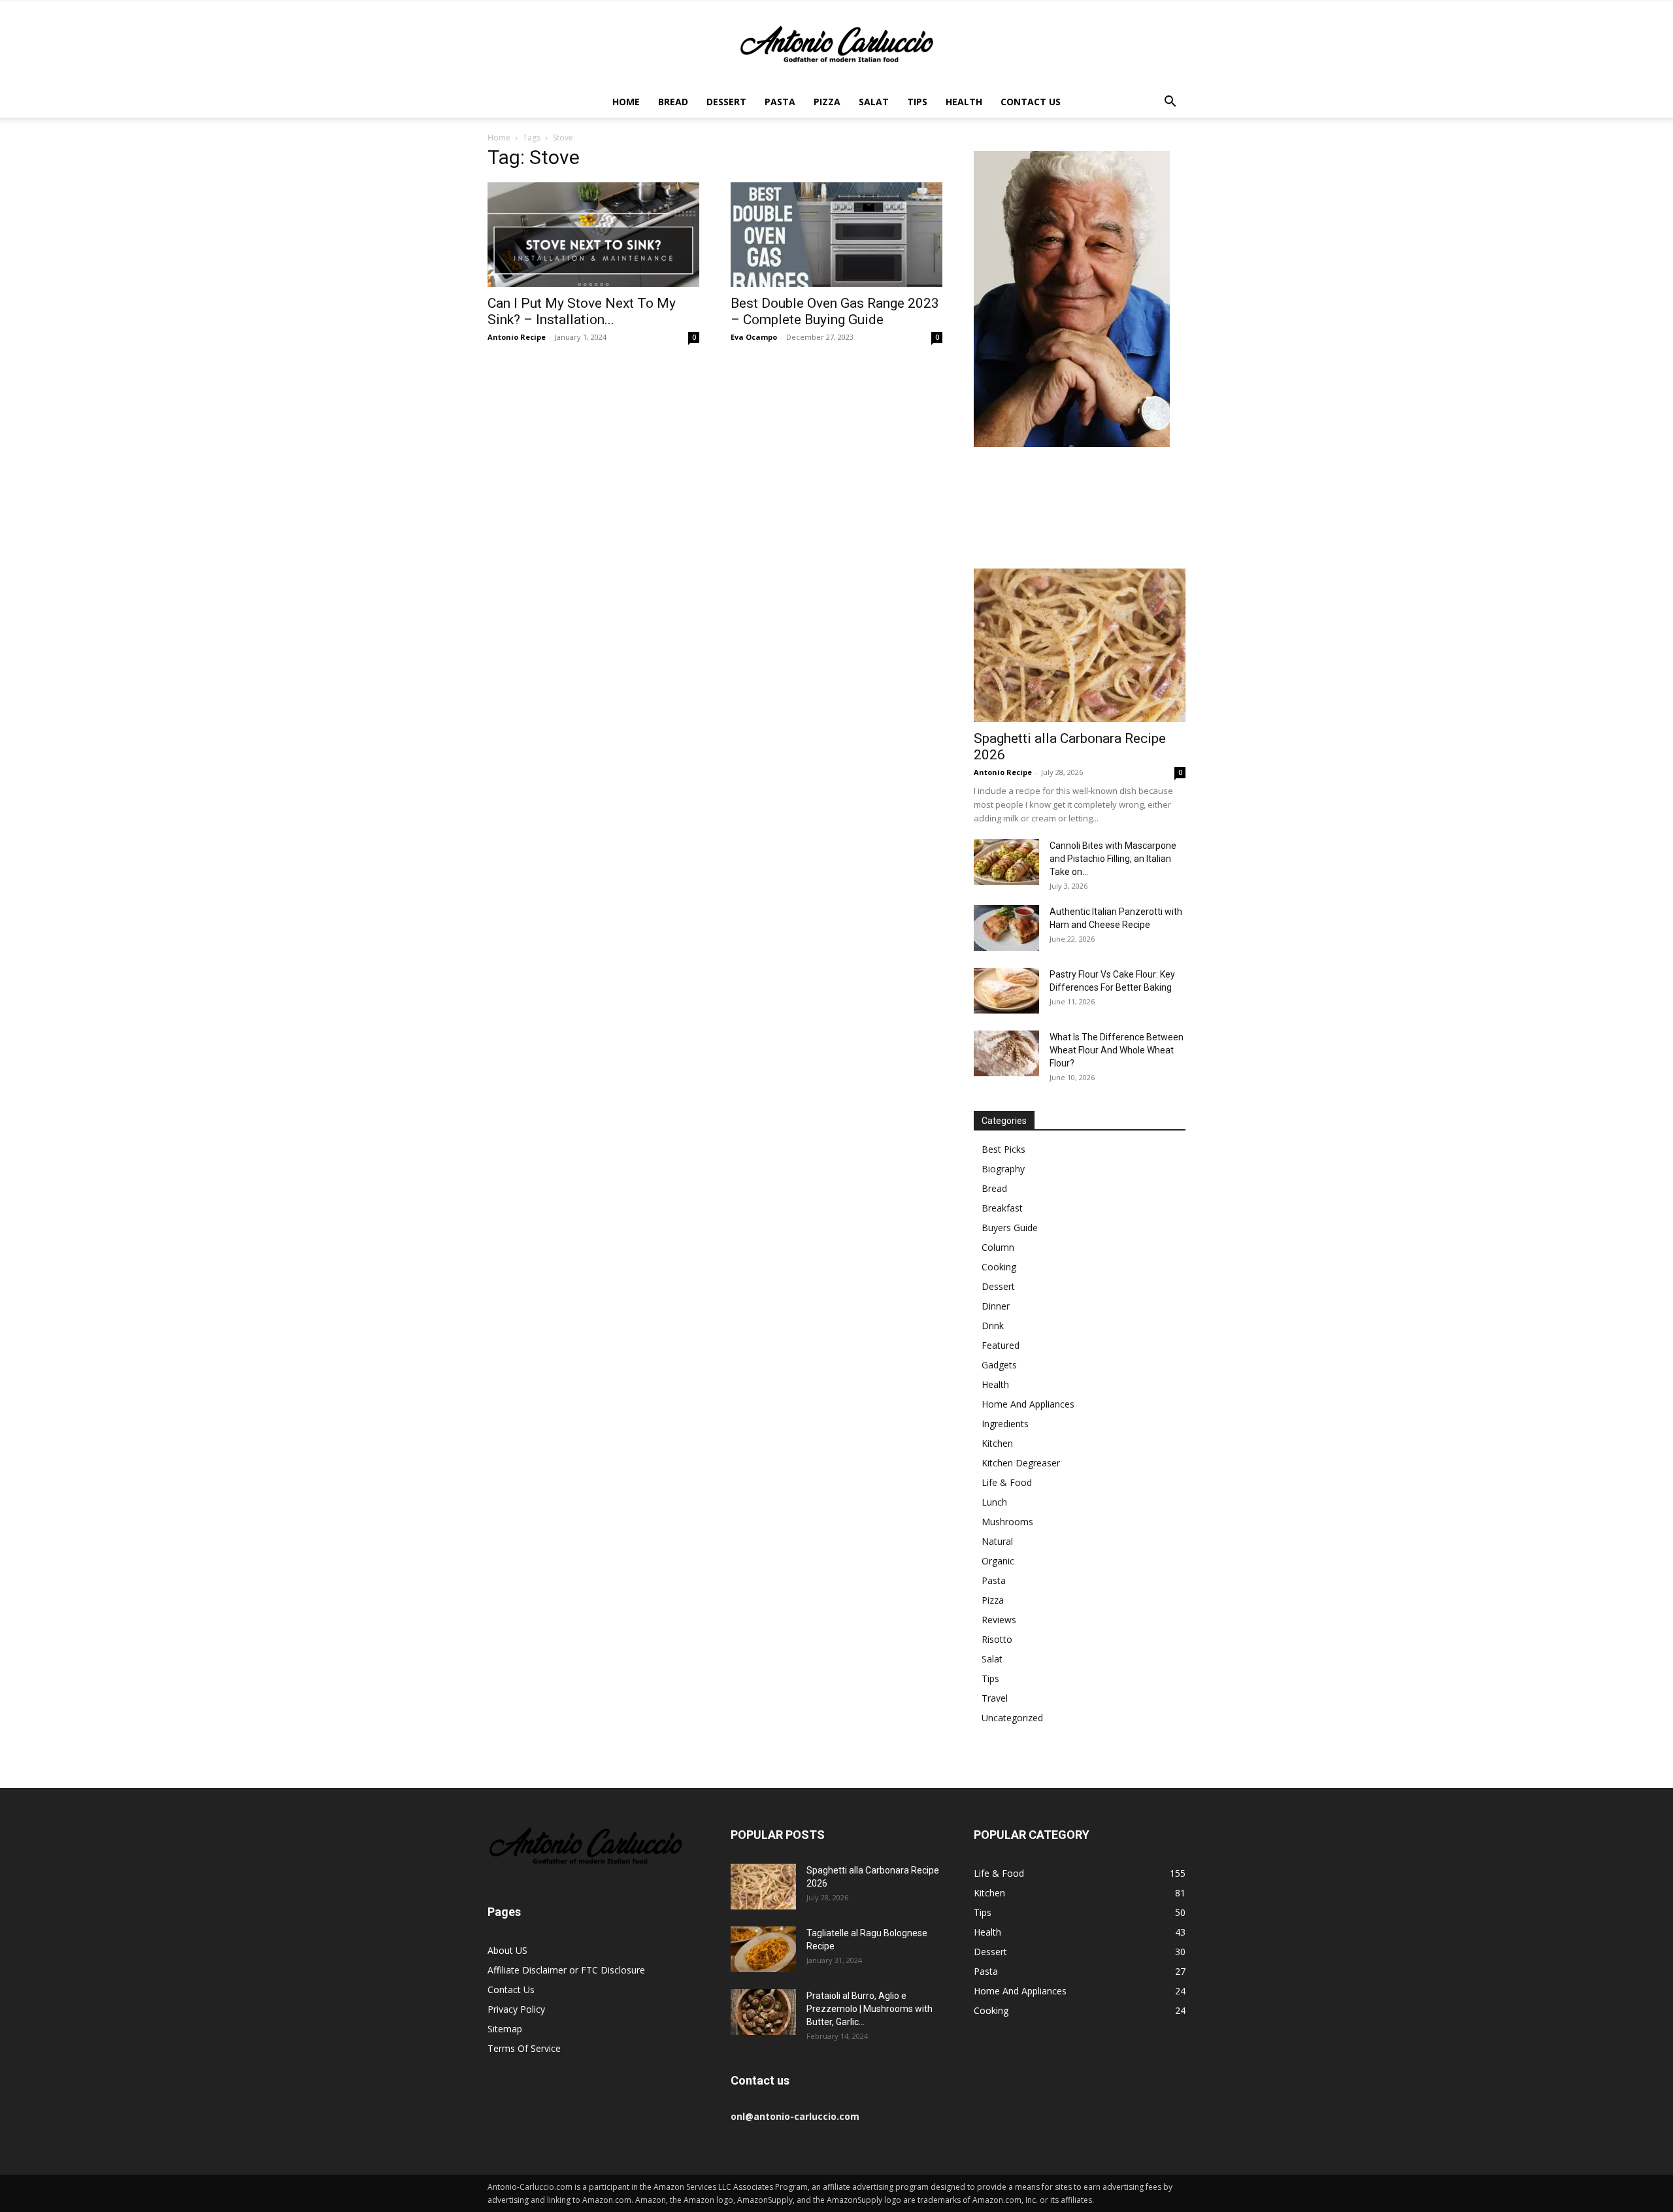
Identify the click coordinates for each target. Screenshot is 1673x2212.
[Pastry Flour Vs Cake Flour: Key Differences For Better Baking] (1006, 991)
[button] (1170, 103)
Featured (1001, 1345)
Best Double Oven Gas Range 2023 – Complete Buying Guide (835, 311)
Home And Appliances (1028, 1404)
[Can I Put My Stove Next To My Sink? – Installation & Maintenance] (593, 235)
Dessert (726, 102)
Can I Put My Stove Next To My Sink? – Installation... (582, 311)
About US (507, 1950)
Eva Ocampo (754, 337)
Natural (997, 1541)
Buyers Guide (1010, 1228)
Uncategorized (1012, 1718)
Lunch (994, 1502)
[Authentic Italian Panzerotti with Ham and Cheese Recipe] (1006, 928)
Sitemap (505, 2029)
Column (998, 1247)
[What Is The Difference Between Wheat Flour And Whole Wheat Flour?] (1006, 1053)
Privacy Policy (516, 2009)
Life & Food (1007, 1482)
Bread (673, 102)
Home (626, 102)
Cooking (999, 1267)
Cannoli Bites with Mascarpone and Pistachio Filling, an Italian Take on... (1113, 859)
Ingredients (1005, 1424)
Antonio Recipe (517, 337)
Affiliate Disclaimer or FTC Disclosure (566, 1970)
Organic (998, 1561)
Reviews (999, 1620)
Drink (993, 1326)
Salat (874, 102)
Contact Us (1031, 102)
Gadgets (999, 1365)
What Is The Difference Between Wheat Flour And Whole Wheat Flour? (1117, 1050)
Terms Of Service (524, 2048)
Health (964, 102)
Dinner (996, 1306)
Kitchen (997, 1443)
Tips (917, 102)
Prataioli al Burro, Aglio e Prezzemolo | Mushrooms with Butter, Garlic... (870, 2009)
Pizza (827, 102)
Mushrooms (1007, 1522)
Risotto (997, 1639)
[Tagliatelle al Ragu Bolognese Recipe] (763, 1949)
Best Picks (1003, 1149)
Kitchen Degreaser (1021, 1463)
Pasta (780, 102)
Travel (995, 1698)
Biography (1003, 1169)
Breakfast (1002, 1208)
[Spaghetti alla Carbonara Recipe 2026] (1080, 645)
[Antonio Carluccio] (836, 44)
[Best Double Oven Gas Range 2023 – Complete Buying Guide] (836, 235)
